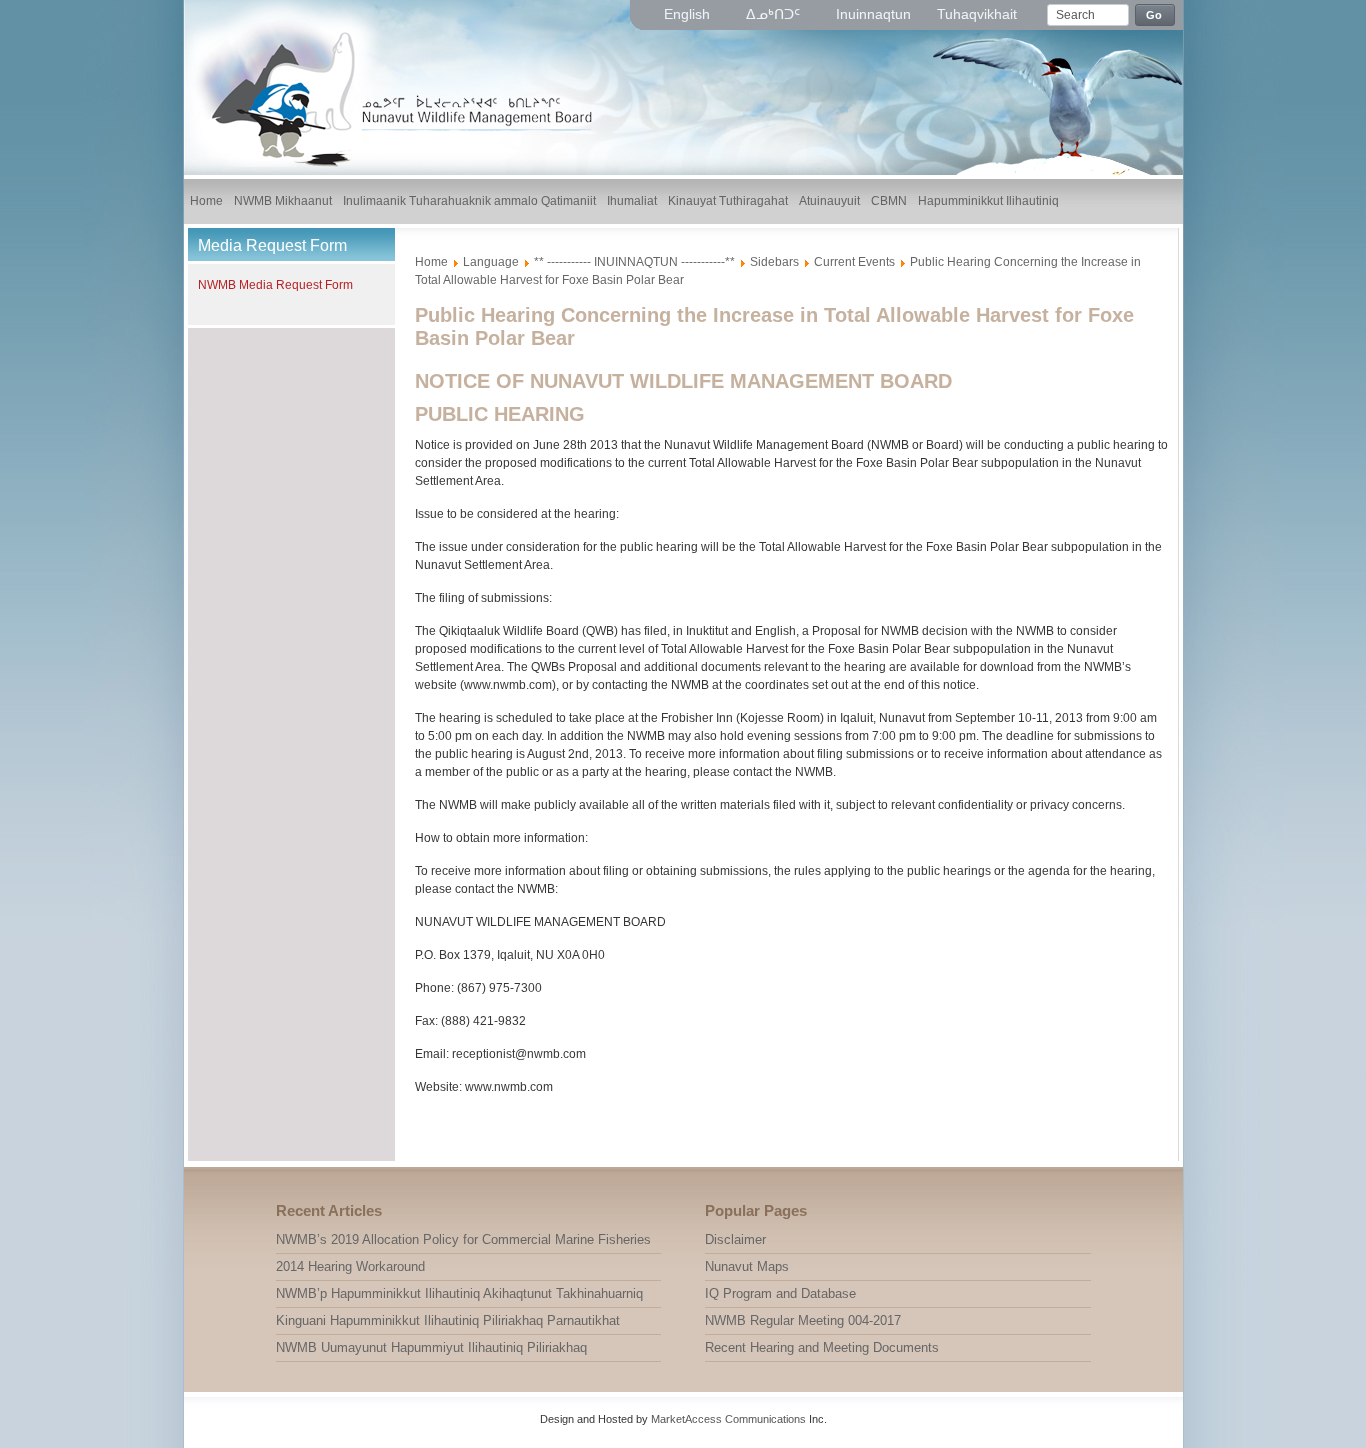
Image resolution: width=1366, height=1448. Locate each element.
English (689, 14)
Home (431, 262)
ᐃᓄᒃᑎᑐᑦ (775, 14)
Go (1154, 15)
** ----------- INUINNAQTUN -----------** (634, 262)
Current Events (854, 262)
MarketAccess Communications (728, 1419)
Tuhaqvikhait (977, 14)
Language (491, 262)
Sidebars (774, 262)
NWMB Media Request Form (275, 285)
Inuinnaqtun (873, 14)
